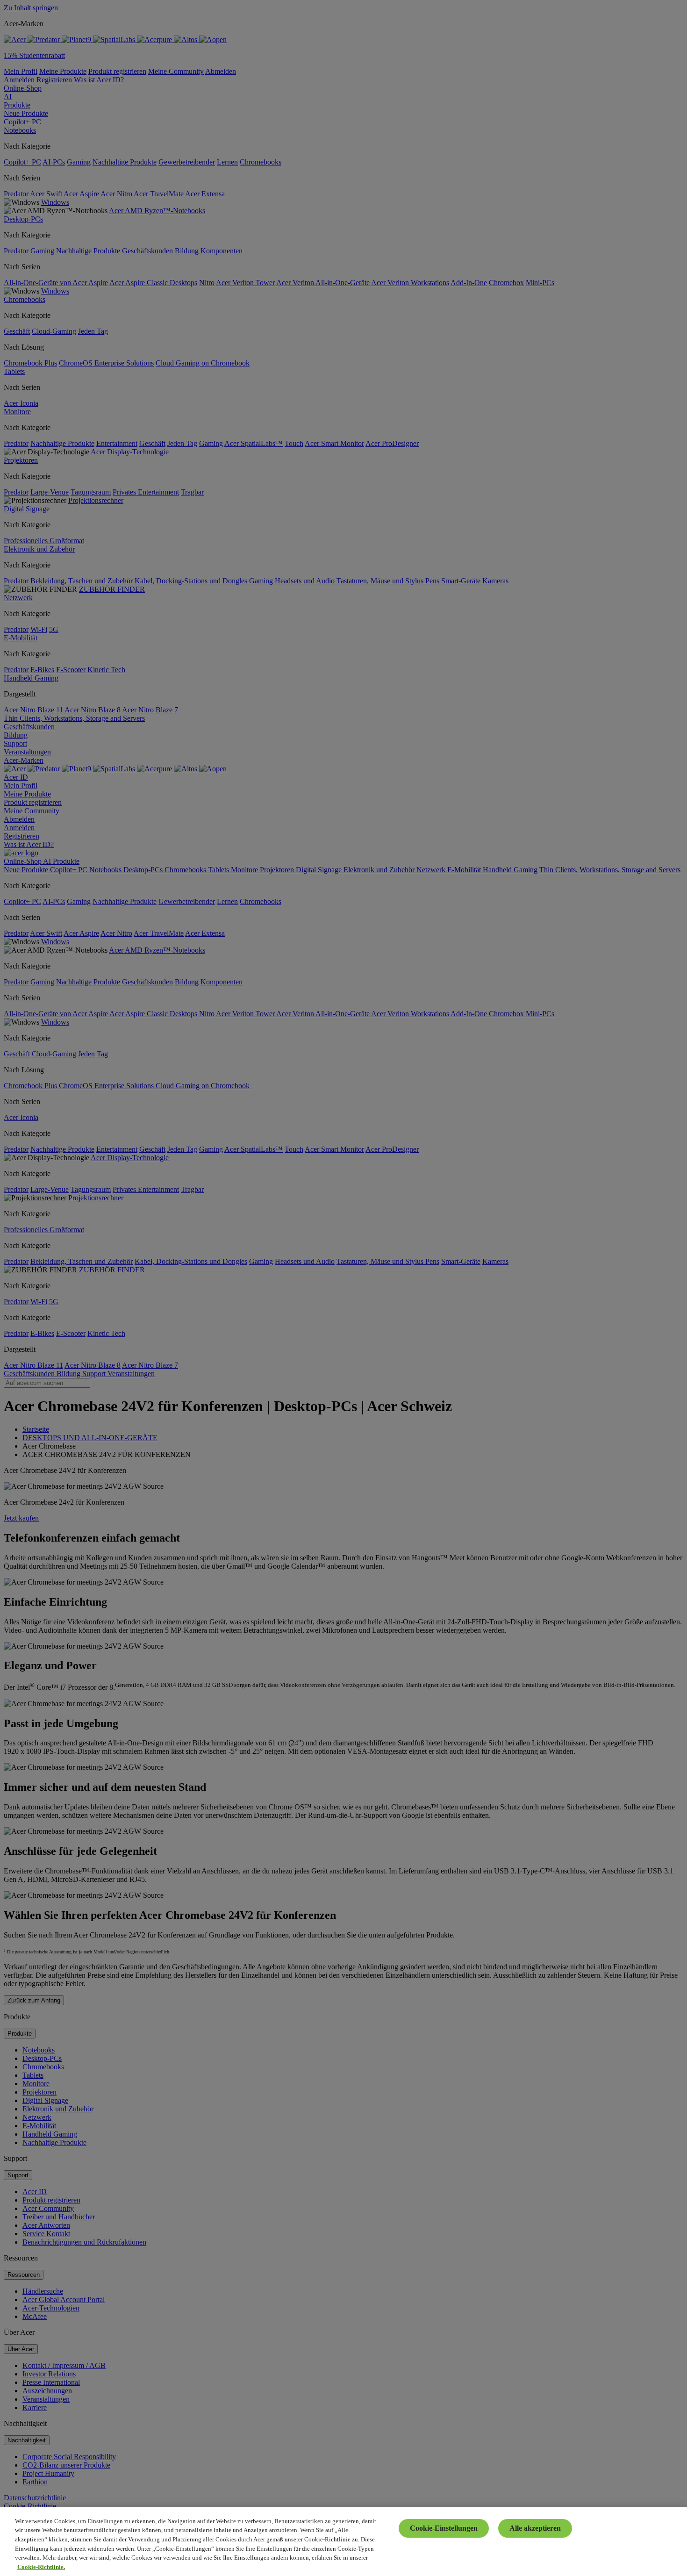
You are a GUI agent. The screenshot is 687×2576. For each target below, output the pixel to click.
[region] (343, 2542)
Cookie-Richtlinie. (41, 2566)
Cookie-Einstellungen (444, 2528)
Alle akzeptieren (535, 2528)
